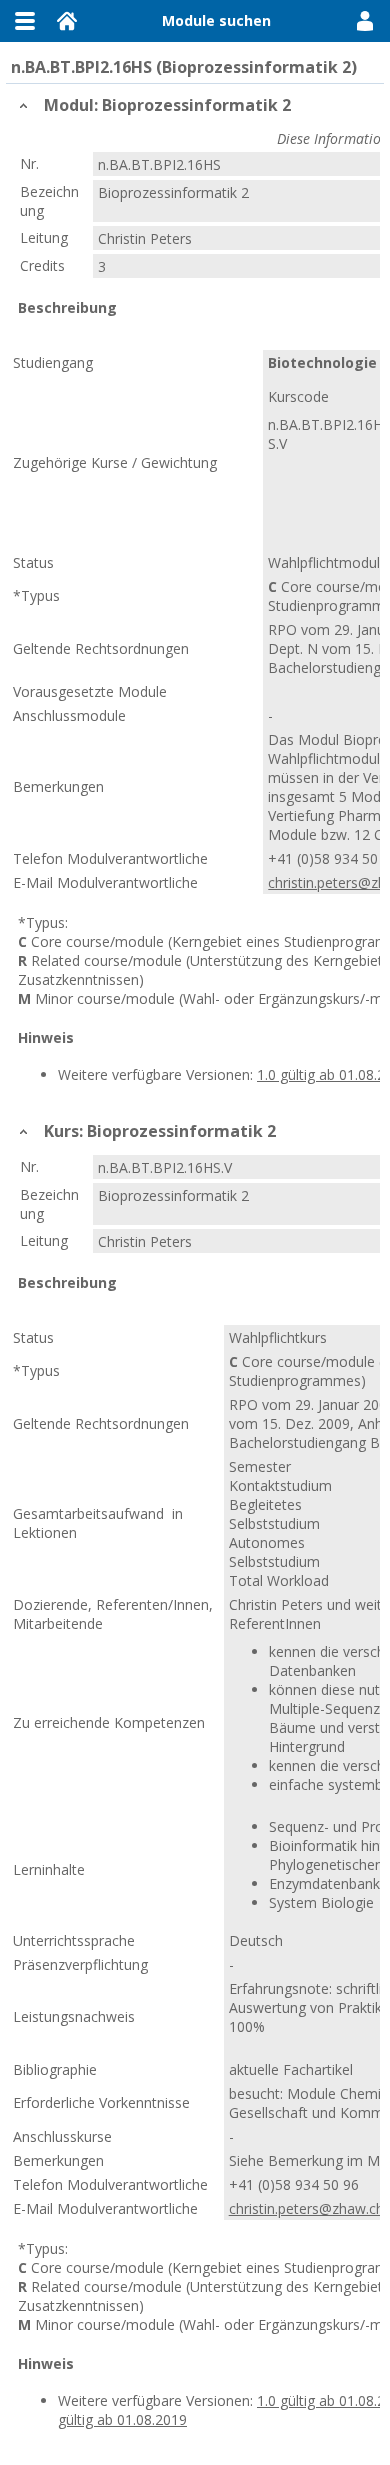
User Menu (365, 21)
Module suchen (216, 20)
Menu (25, 21)
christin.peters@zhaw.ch (306, 2208)
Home (67, 21)
